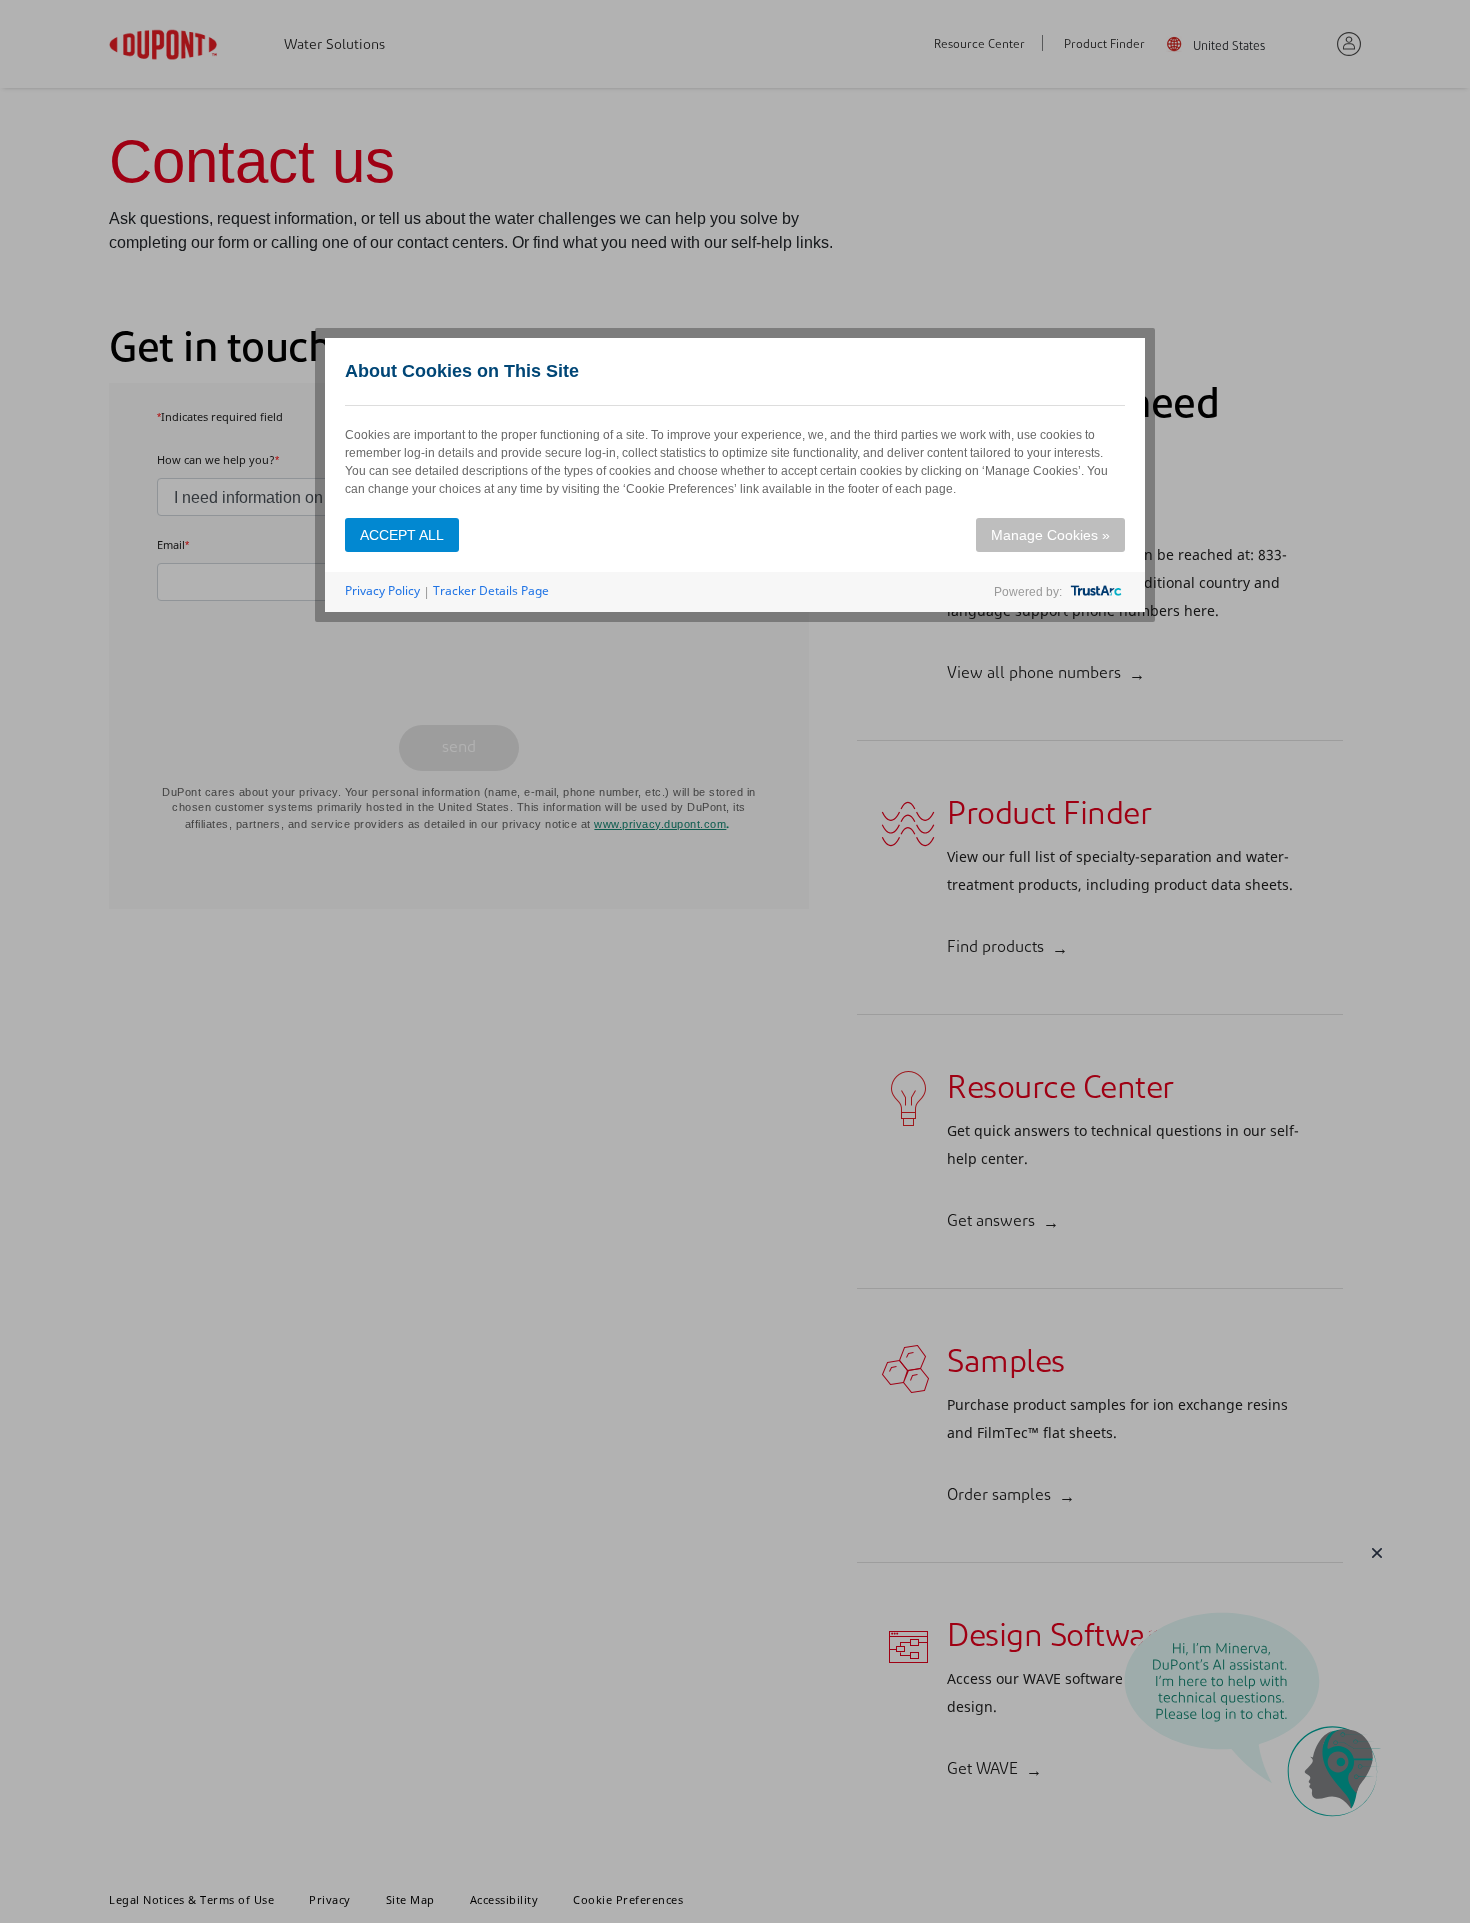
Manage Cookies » (1050, 535)
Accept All (402, 535)
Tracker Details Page (491, 590)
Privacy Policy (382, 590)
